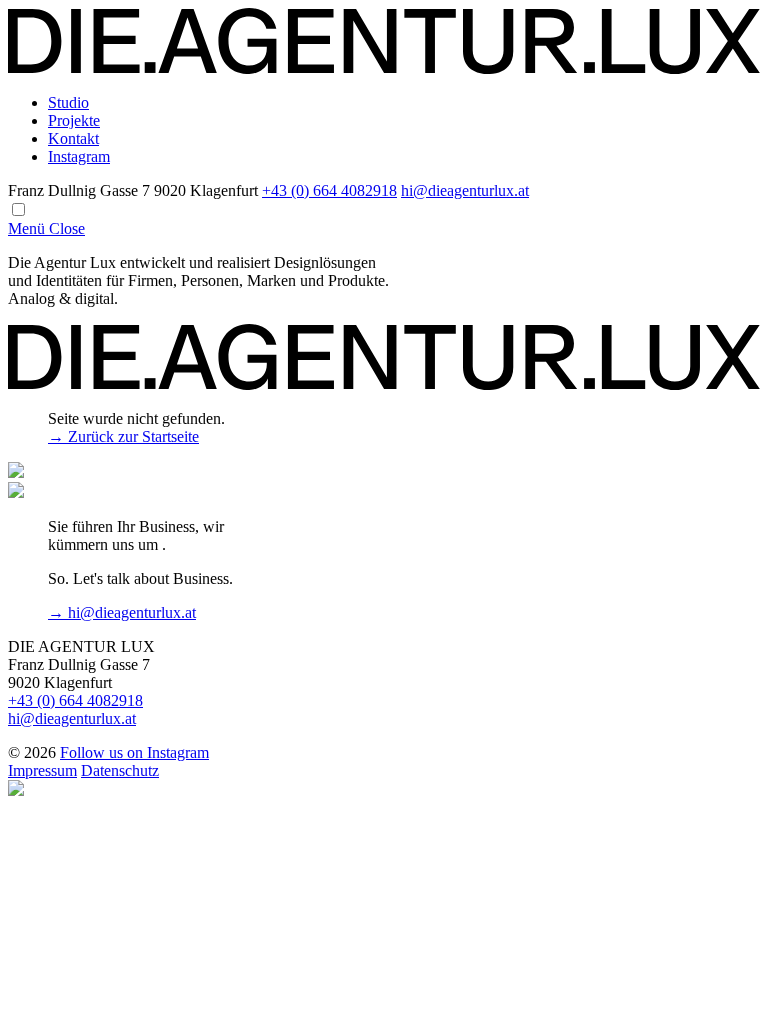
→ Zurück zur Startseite (123, 436)
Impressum (42, 770)
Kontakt (73, 138)
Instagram (79, 156)
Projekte (74, 120)
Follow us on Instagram (134, 752)
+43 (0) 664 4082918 (329, 190)
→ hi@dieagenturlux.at (122, 612)
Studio (68, 102)
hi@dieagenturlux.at (465, 190)
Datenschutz (120, 770)
